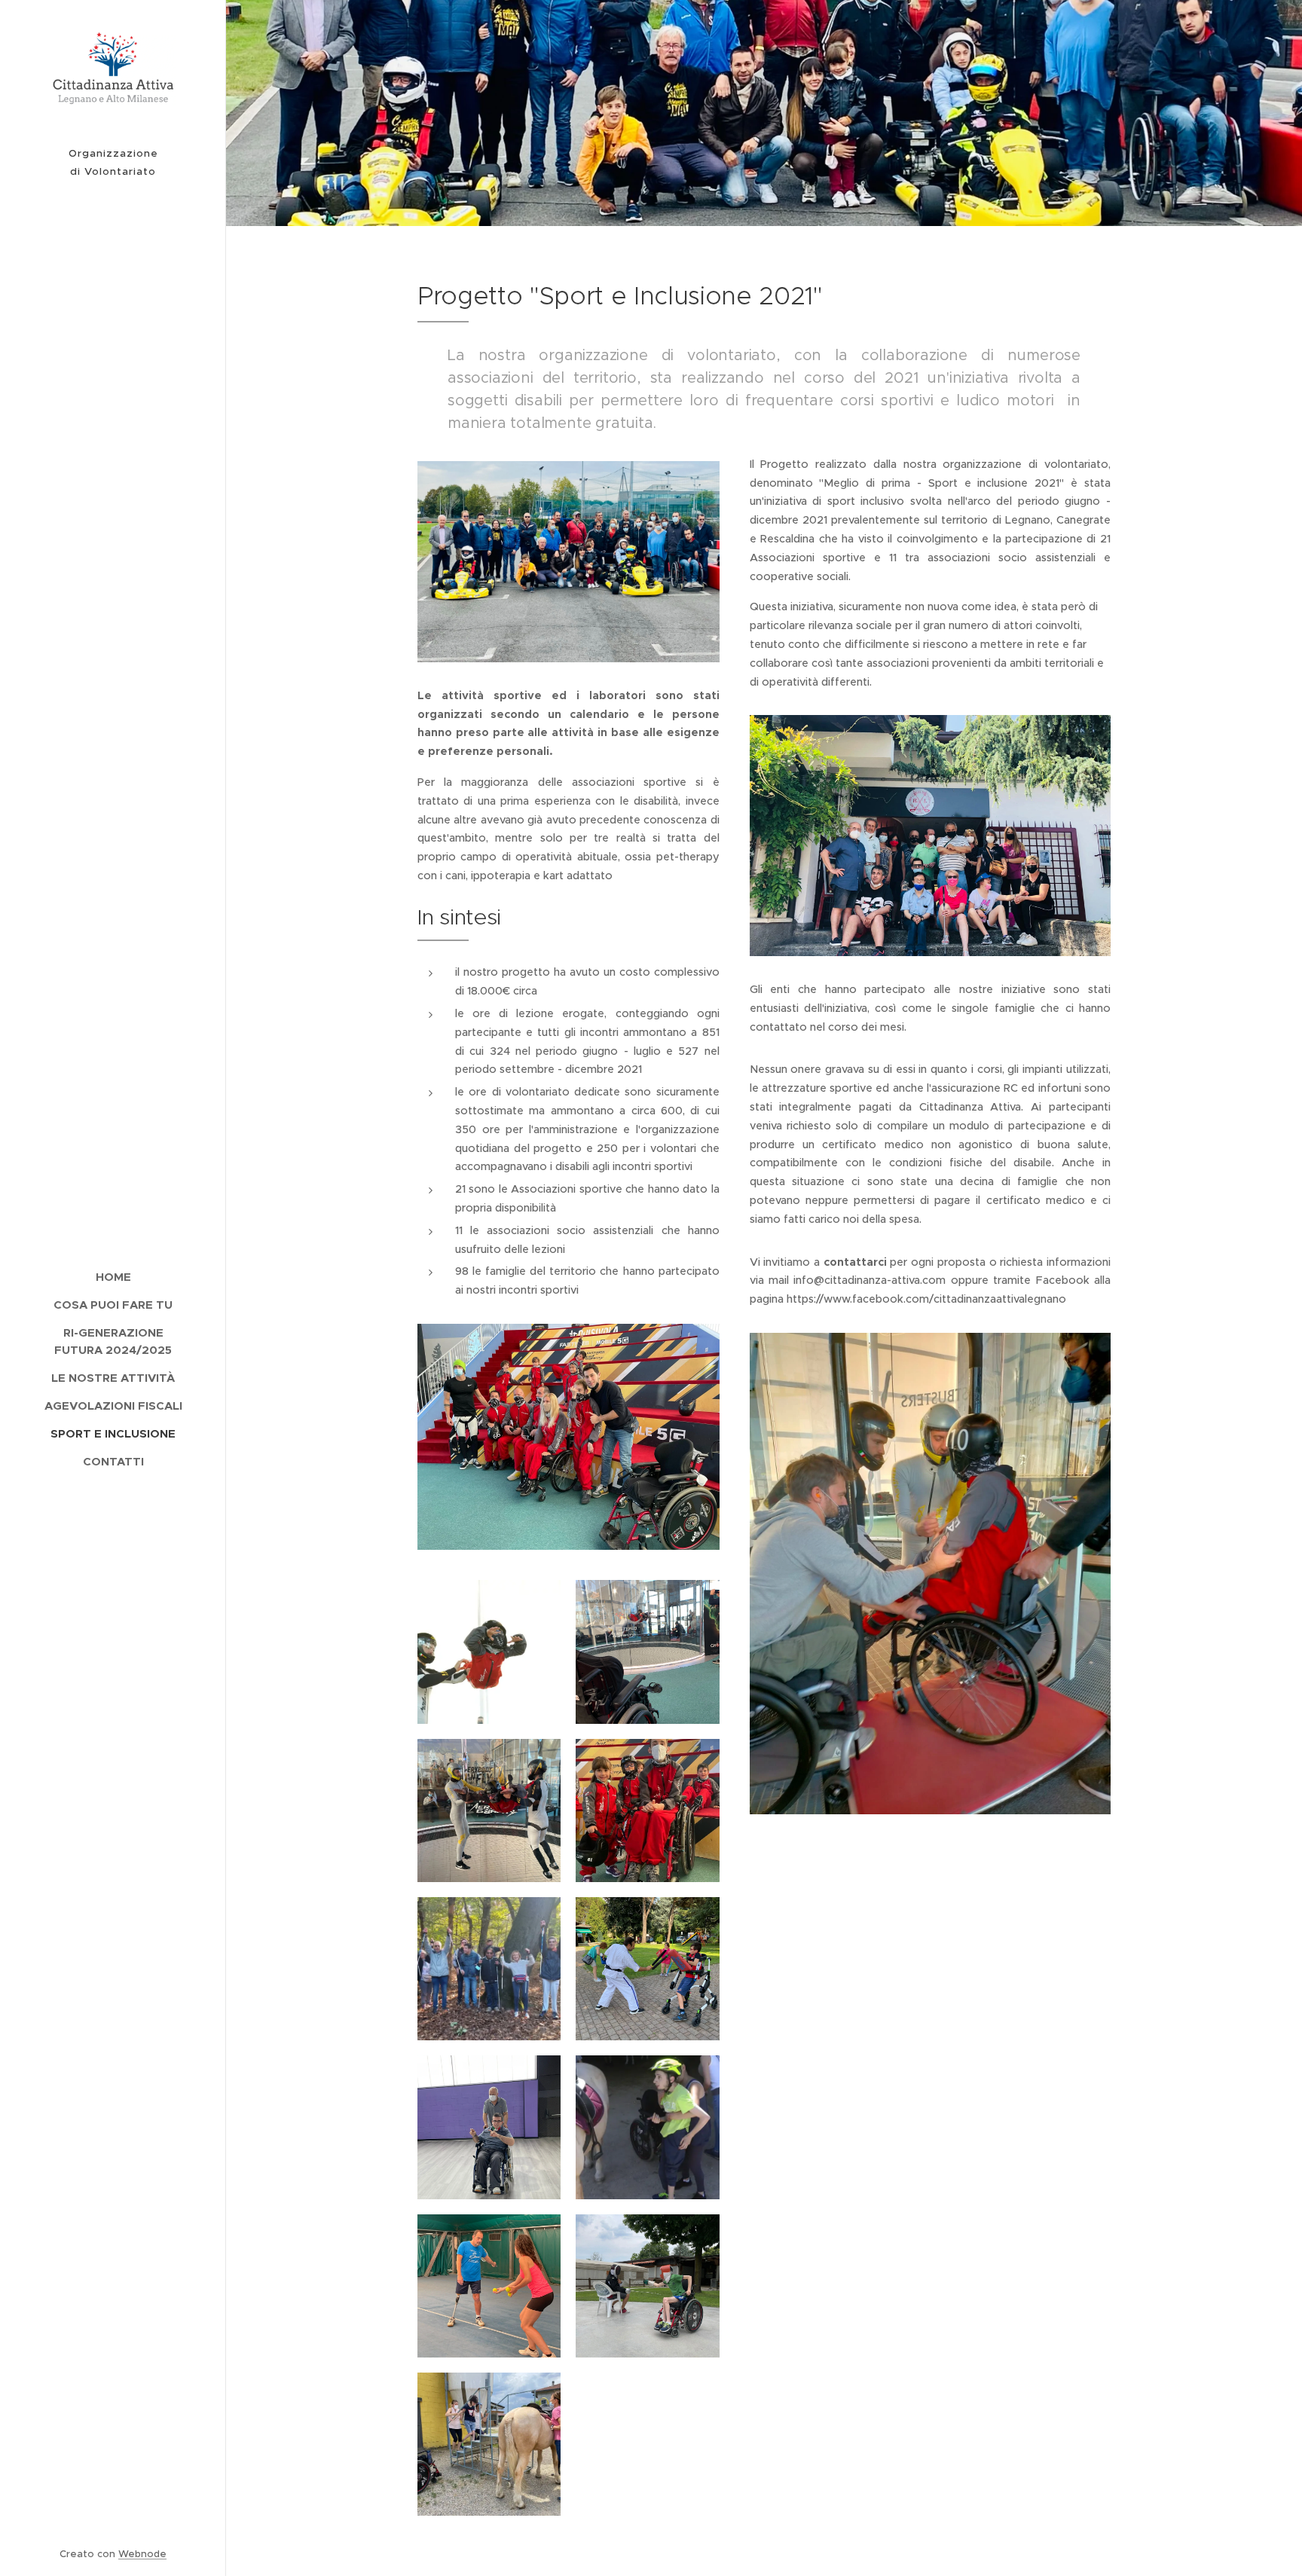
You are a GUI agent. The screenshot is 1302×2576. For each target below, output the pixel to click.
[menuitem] (113, 1277)
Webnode (142, 2554)
